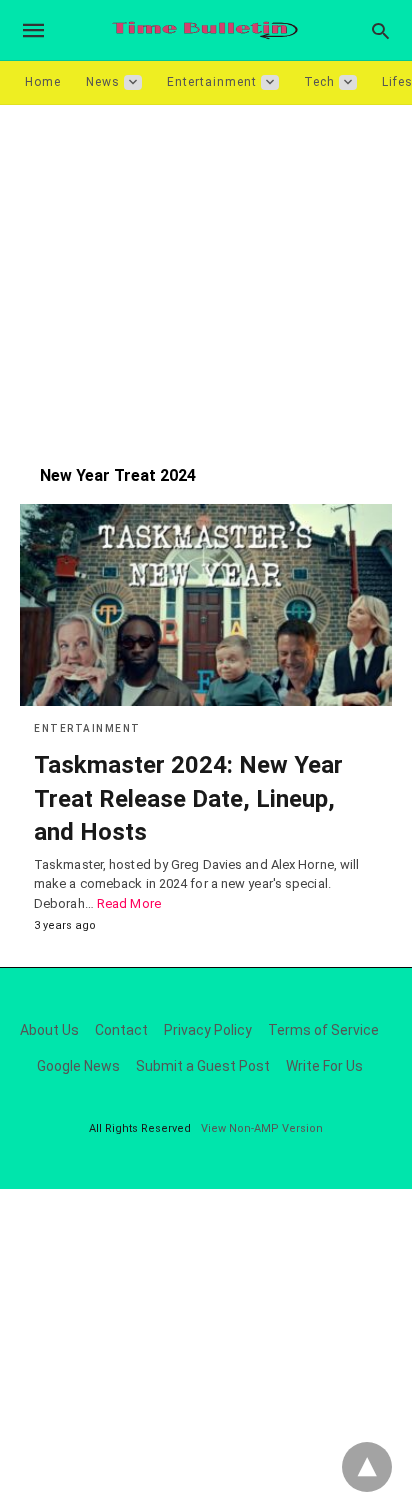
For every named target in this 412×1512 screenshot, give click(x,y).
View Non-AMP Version (262, 1128)
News (103, 82)
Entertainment (212, 82)
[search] (380, 30)
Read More (129, 903)
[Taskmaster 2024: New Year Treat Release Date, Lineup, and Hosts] (206, 605)
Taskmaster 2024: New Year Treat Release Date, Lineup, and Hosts (188, 798)
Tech (319, 82)
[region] (206, 275)
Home (43, 82)
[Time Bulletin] (205, 30)
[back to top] (367, 1467)
